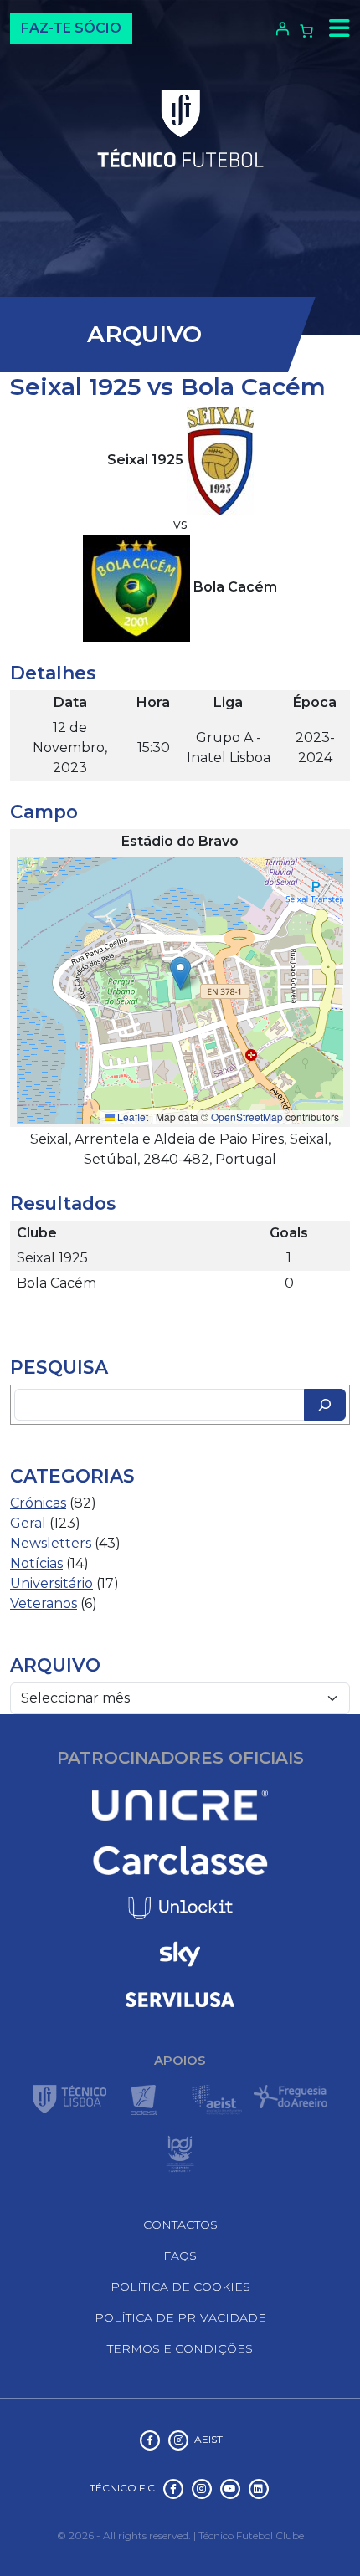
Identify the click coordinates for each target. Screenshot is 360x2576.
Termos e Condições (180, 2348)
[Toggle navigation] (335, 28)
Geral (28, 1523)
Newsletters (51, 1543)
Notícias (36, 1563)
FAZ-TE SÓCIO (71, 28)
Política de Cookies (180, 2287)
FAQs (180, 2256)
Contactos (180, 2225)
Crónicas (38, 1503)
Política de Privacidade (180, 2317)
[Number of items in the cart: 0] (306, 31)
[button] (180, 973)
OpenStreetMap (247, 1116)
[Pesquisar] (325, 1405)
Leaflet (131, 1116)
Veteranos (44, 1603)
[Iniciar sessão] (280, 28)
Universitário (51, 1583)
